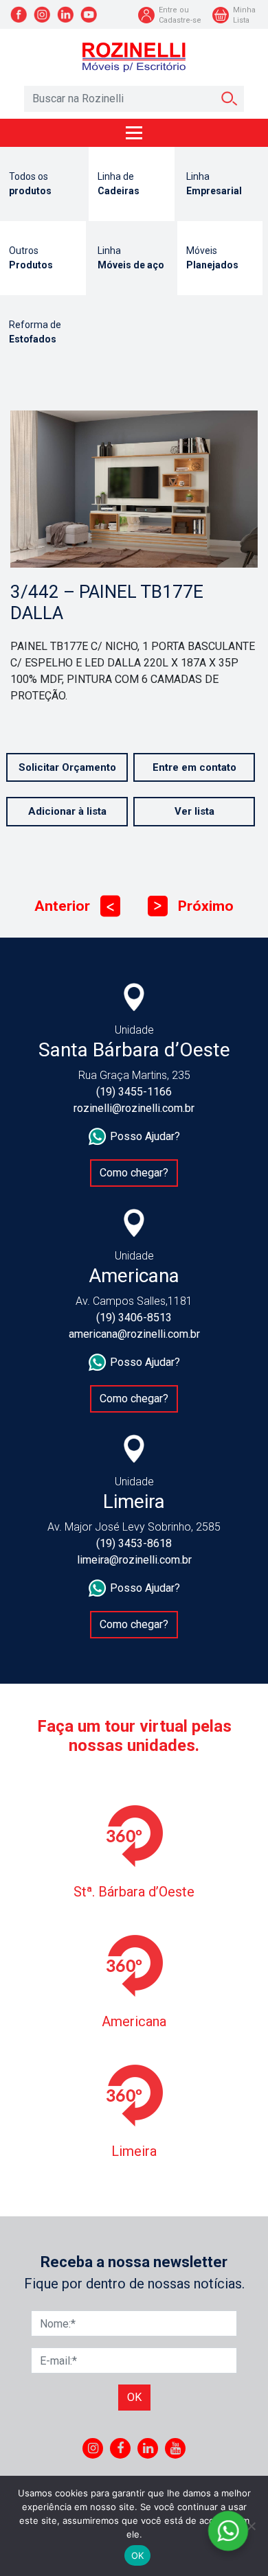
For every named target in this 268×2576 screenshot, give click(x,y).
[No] (251, 2526)
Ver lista (194, 811)
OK (138, 2555)
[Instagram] (93, 2448)
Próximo (194, 906)
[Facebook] (120, 2448)
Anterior (74, 906)
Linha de (119, 184)
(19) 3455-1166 (134, 1092)
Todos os (30, 184)
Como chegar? (134, 1173)
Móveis (212, 258)
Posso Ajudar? (145, 1136)
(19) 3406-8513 (134, 1318)
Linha (214, 184)
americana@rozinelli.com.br (134, 1334)
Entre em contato (194, 767)
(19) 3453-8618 (134, 1543)
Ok (134, 2397)
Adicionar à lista (67, 811)
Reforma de (35, 332)
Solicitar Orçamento (67, 767)
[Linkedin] (148, 2448)
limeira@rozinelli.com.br (134, 1560)
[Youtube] (176, 2448)
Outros (31, 258)
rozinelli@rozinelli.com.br (134, 1108)
